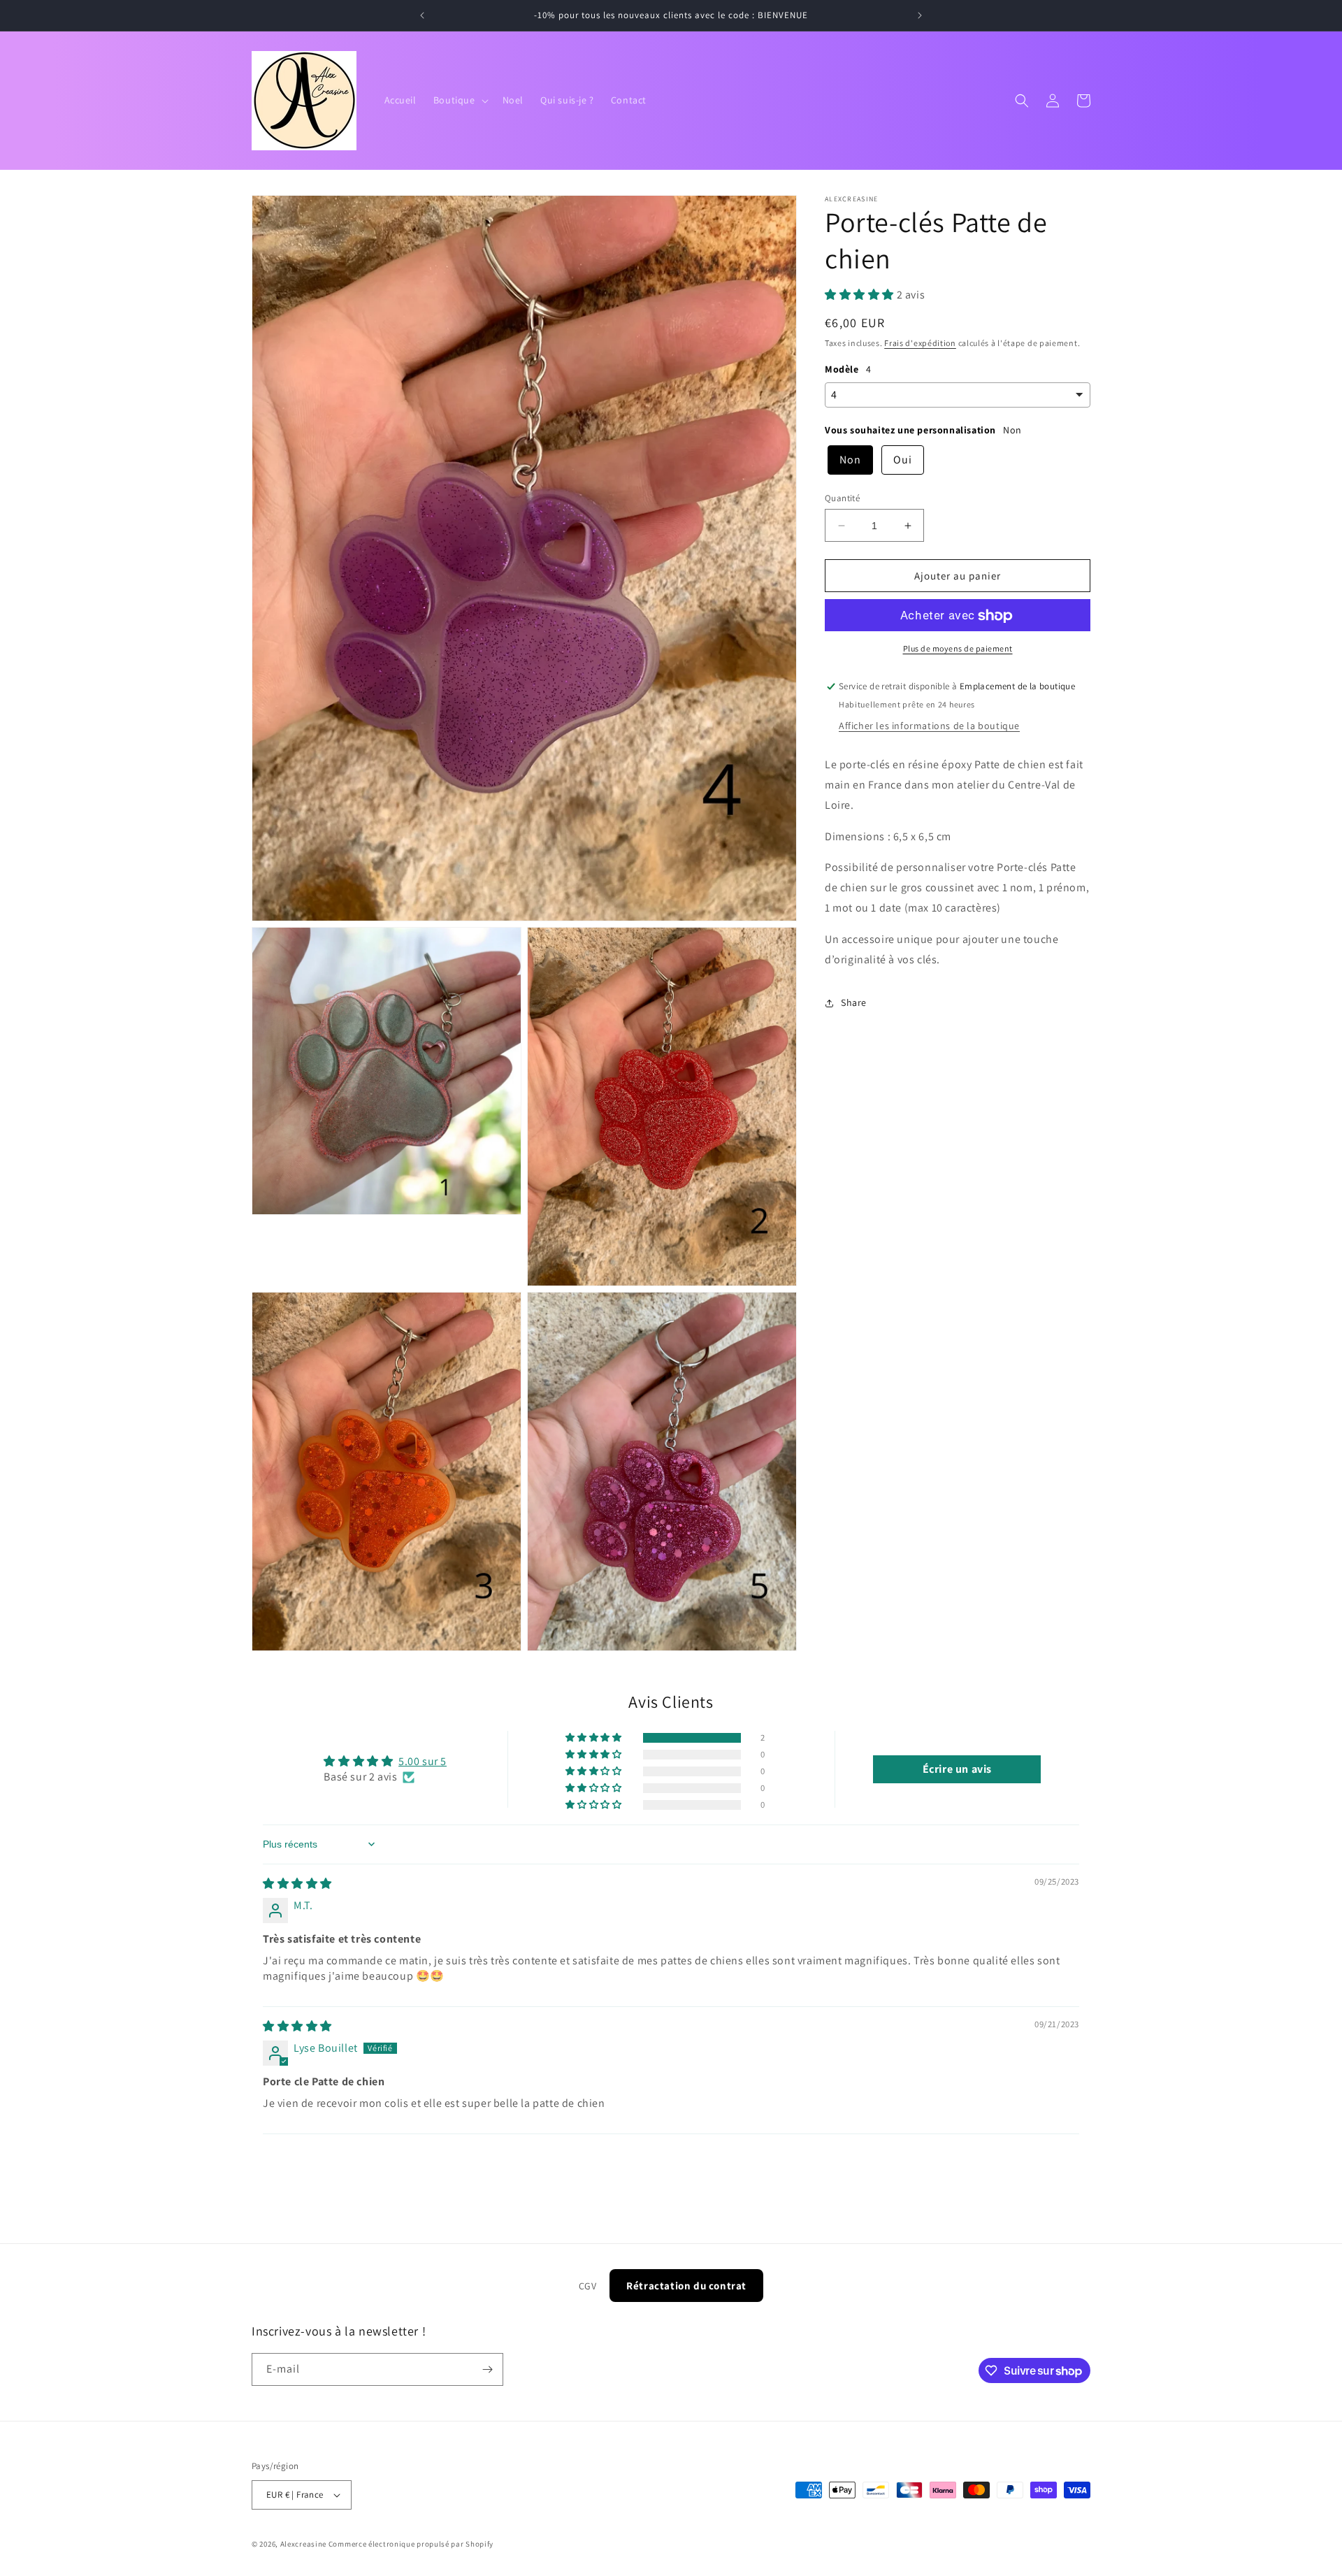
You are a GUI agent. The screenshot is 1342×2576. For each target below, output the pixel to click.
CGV (588, 2286)
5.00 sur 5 (423, 1761)
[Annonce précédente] (422, 15)
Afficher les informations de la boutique (929, 726)
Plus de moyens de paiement (958, 649)
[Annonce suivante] (920, 15)
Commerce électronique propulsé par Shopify (411, 2544)
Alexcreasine (303, 2544)
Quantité (842, 498)
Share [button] (854, 1002)
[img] (297, 1884)
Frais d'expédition (920, 343)
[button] (460, 100)
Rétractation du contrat (686, 2286)
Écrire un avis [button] (957, 1769)
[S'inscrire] (487, 2369)
